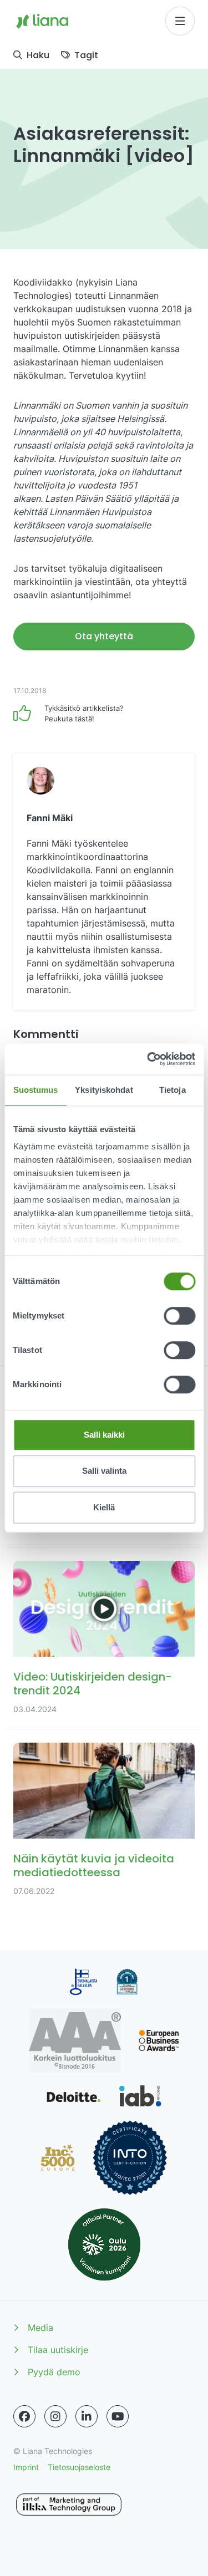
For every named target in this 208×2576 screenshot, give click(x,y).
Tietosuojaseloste (79, 2467)
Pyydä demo (54, 2372)
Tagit (86, 55)
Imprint (26, 2467)
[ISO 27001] (130, 2158)
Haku (38, 55)
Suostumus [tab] (36, 1090)
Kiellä (104, 1507)
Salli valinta (104, 1471)
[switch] (179, 1316)
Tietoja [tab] (173, 1090)
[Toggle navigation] (180, 21)
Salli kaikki (104, 1435)
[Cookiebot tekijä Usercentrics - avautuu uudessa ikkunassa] (148, 1059)
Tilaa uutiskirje (58, 2350)
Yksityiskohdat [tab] (104, 1090)
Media (40, 2328)
